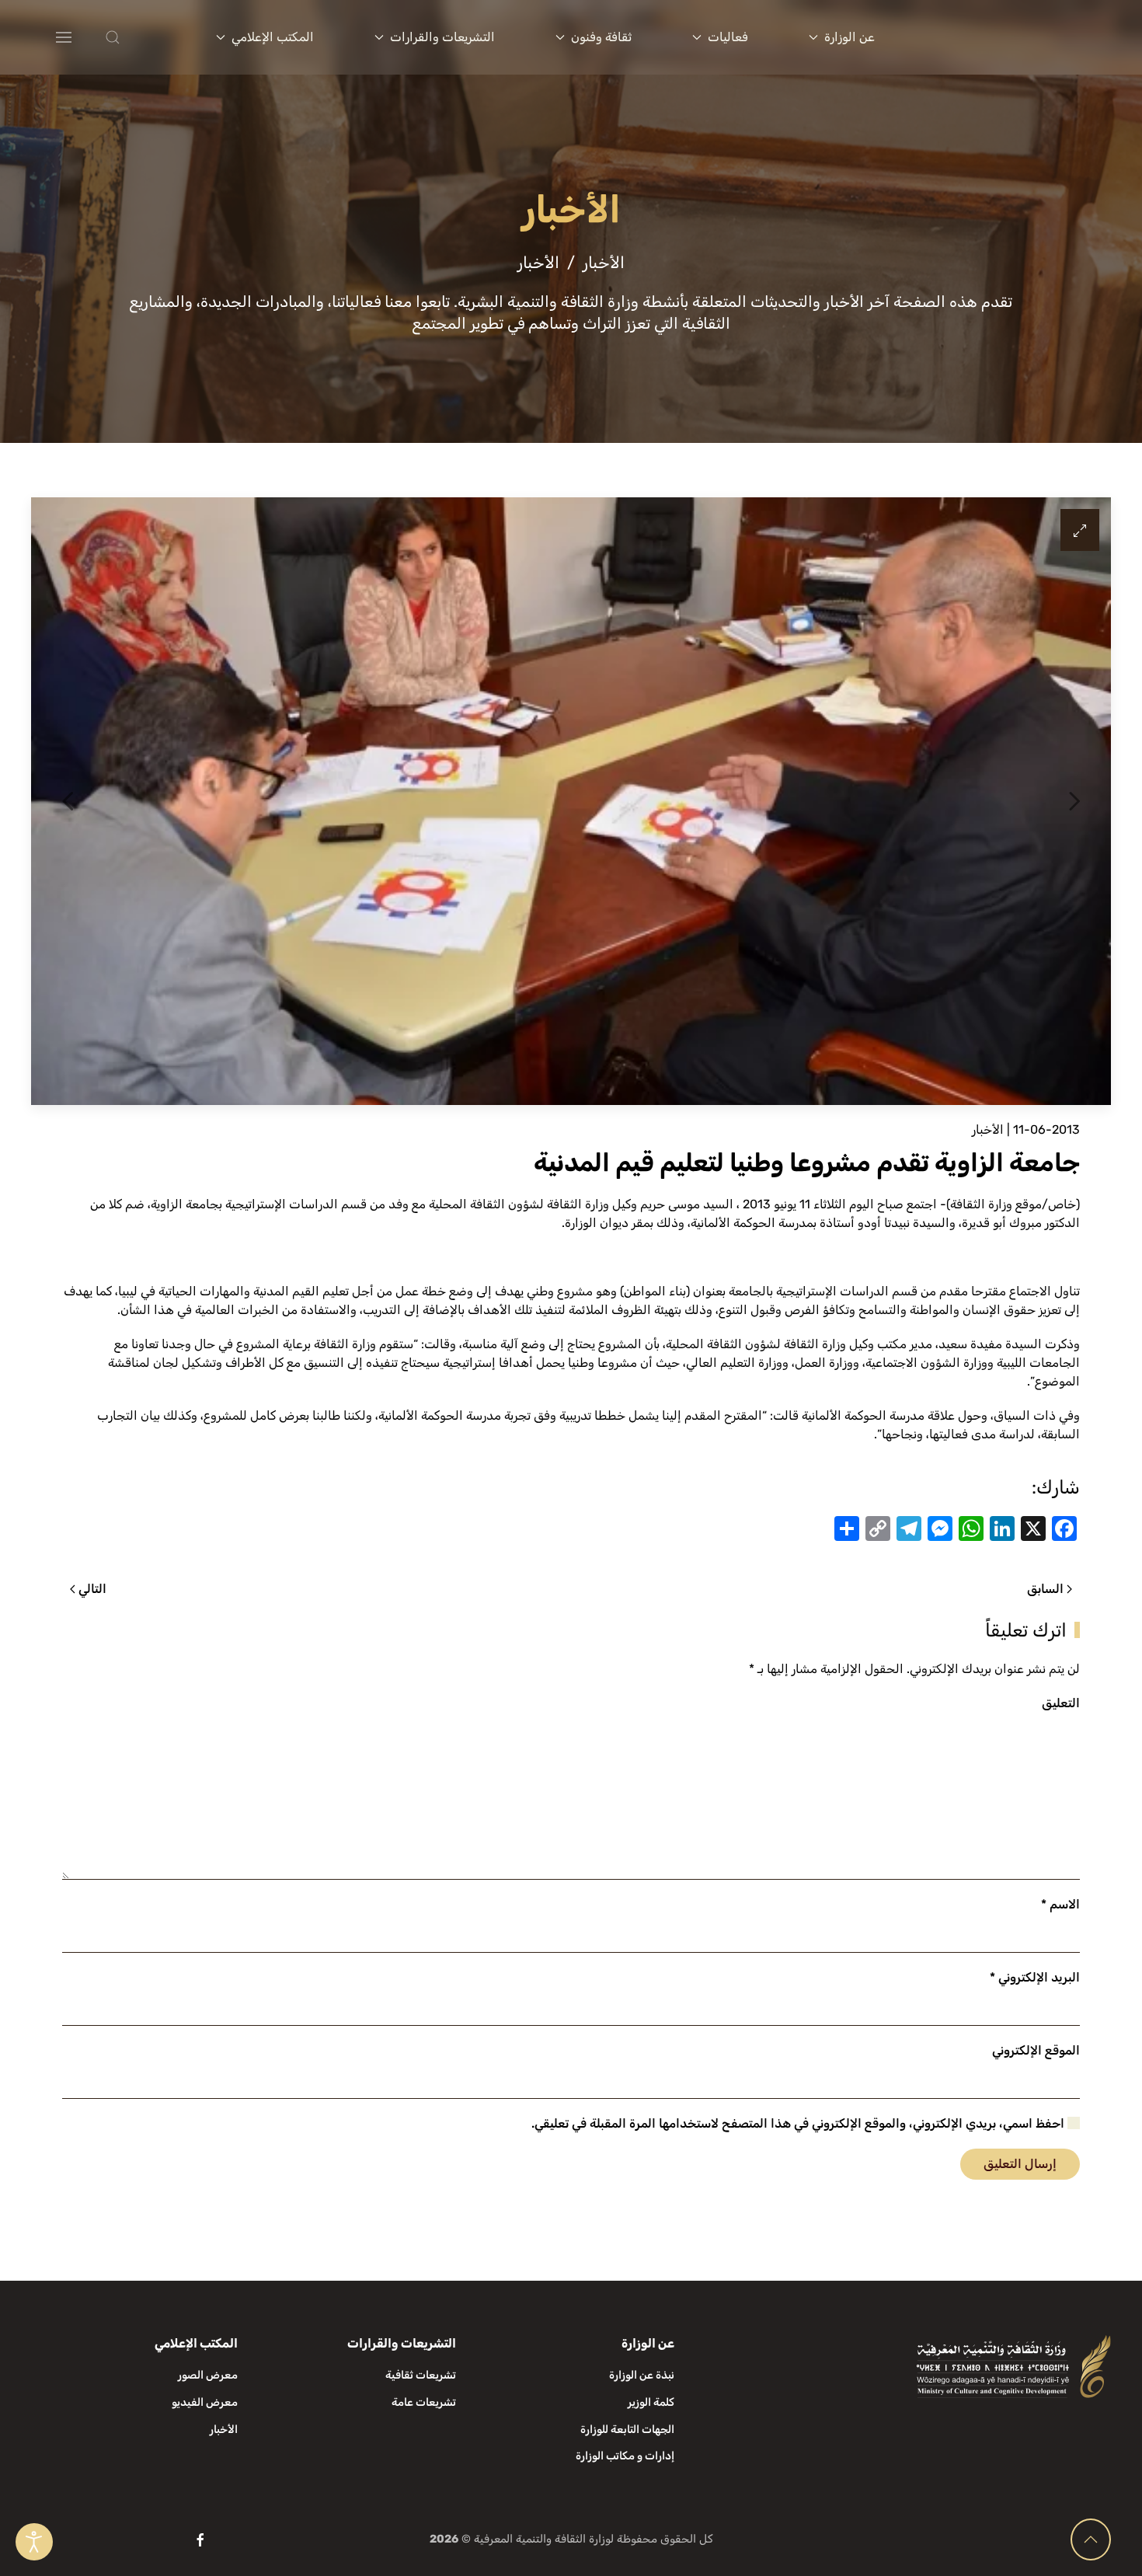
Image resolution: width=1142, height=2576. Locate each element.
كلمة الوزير (651, 2402)
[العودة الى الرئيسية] (1017, 37)
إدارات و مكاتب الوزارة (625, 2456)
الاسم (1060, 1904)
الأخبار (988, 1129)
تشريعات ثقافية (421, 2375)
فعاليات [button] (728, 37)
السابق (1045, 1589)
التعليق (1061, 1703)
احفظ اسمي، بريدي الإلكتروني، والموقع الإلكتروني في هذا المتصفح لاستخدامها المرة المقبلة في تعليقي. (799, 2123)
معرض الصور (208, 2375)
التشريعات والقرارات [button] (442, 37)
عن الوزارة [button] (850, 37)
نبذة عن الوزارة (642, 2375)
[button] (143, 37)
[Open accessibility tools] (34, 2542)
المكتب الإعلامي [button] (273, 37)
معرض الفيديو (205, 2402)
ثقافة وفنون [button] (601, 37)
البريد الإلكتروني (1035, 1977)
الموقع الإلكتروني (1036, 2050)
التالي (92, 1589)
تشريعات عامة (424, 2402)
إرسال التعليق (1020, 2164)
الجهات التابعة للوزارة (627, 2430)
